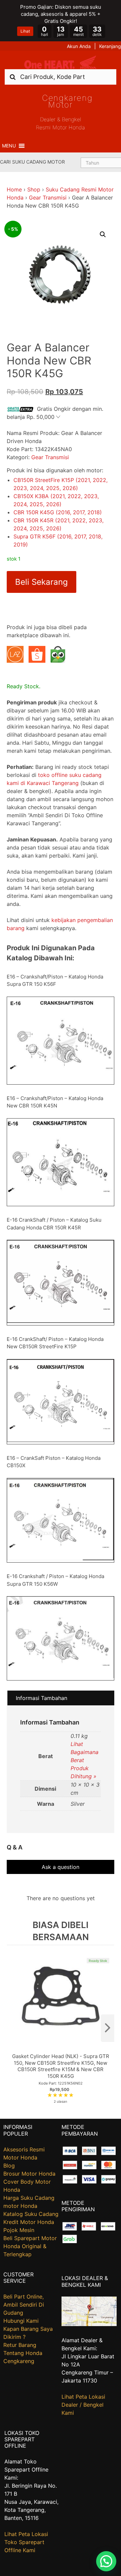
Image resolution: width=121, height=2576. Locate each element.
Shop (34, 189)
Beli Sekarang (42, 582)
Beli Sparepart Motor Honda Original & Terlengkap (30, 2246)
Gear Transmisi (48, 198)
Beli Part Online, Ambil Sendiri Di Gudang (24, 2305)
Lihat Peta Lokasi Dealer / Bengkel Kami (83, 2405)
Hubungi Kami (21, 2321)
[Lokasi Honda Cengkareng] (89, 2324)
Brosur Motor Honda (29, 2174)
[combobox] (61, 77)
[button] (9, 146)
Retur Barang (20, 2345)
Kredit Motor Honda (29, 2222)
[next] (108, 2028)
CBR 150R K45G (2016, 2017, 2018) (58, 512)
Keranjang (110, 46)
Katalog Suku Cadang (31, 2214)
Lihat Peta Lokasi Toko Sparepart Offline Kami (26, 2542)
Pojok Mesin (19, 2230)
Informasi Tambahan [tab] (42, 1698)
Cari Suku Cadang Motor (32, 162)
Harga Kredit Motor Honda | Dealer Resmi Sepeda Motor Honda (61, 62)
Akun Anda (79, 46)
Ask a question (61, 1867)
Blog (9, 2166)
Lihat (25, 31)
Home (14, 189)
